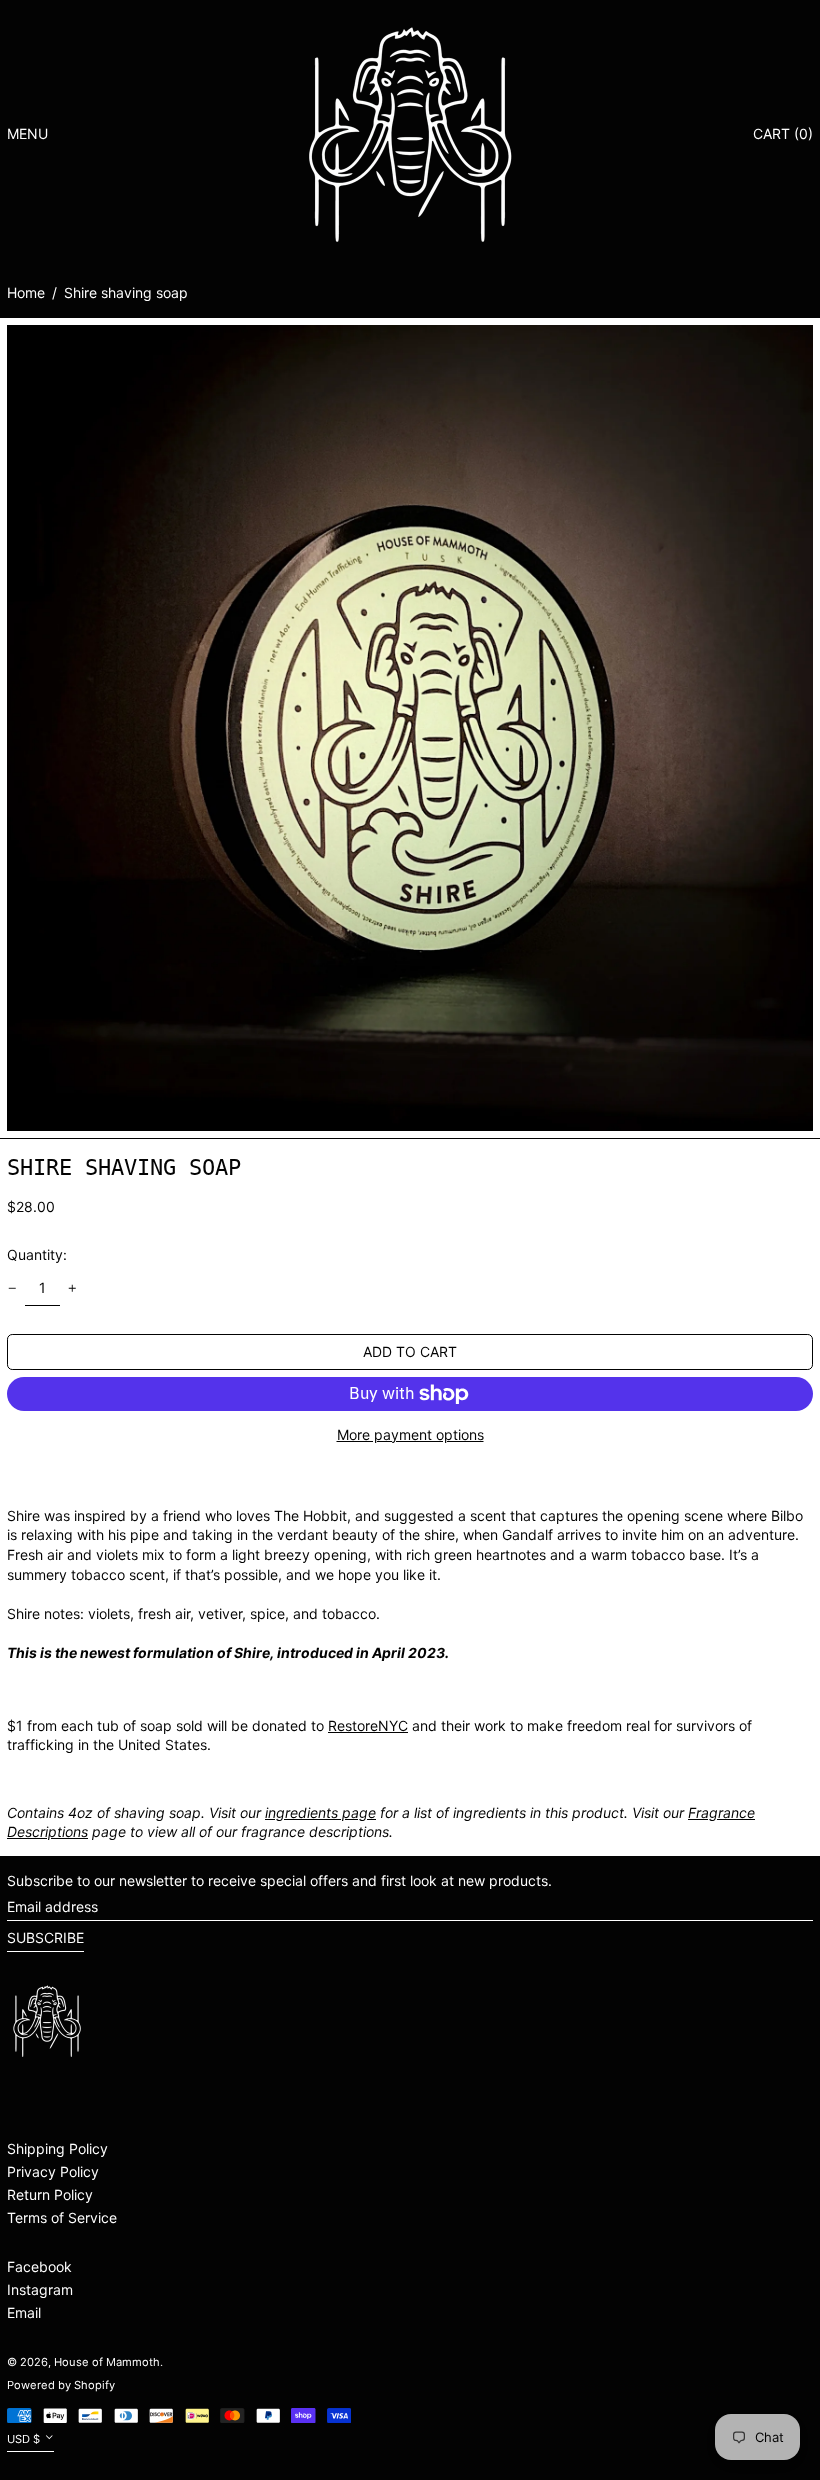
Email (24, 2312)
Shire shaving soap (126, 292)
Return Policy (50, 2194)
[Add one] (72, 1288)
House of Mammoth (107, 2362)
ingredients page (320, 1812)
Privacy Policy (53, 2171)
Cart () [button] (783, 133)
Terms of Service (62, 2217)
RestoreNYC (368, 1725)
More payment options (410, 1434)
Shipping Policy (57, 2148)
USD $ (23, 2439)
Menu (27, 133)
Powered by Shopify (61, 2385)
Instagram (40, 2289)
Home (26, 292)
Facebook (39, 2266)
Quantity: (37, 1254)
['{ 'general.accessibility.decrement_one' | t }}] (12, 1288)
